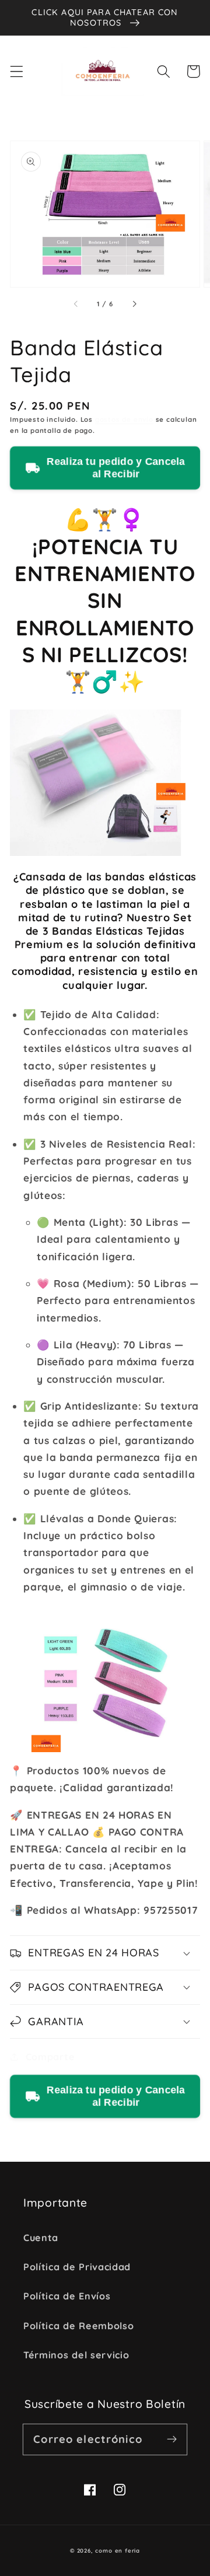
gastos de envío (124, 419)
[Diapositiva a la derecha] (134, 304)
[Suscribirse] (172, 2439)
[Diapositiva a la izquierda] (76, 304)
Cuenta (41, 2238)
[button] (17, 71)
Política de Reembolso (79, 2326)
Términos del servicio (76, 2355)
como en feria (117, 2550)
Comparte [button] (50, 2057)
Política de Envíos (67, 2296)
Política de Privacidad (77, 2267)
